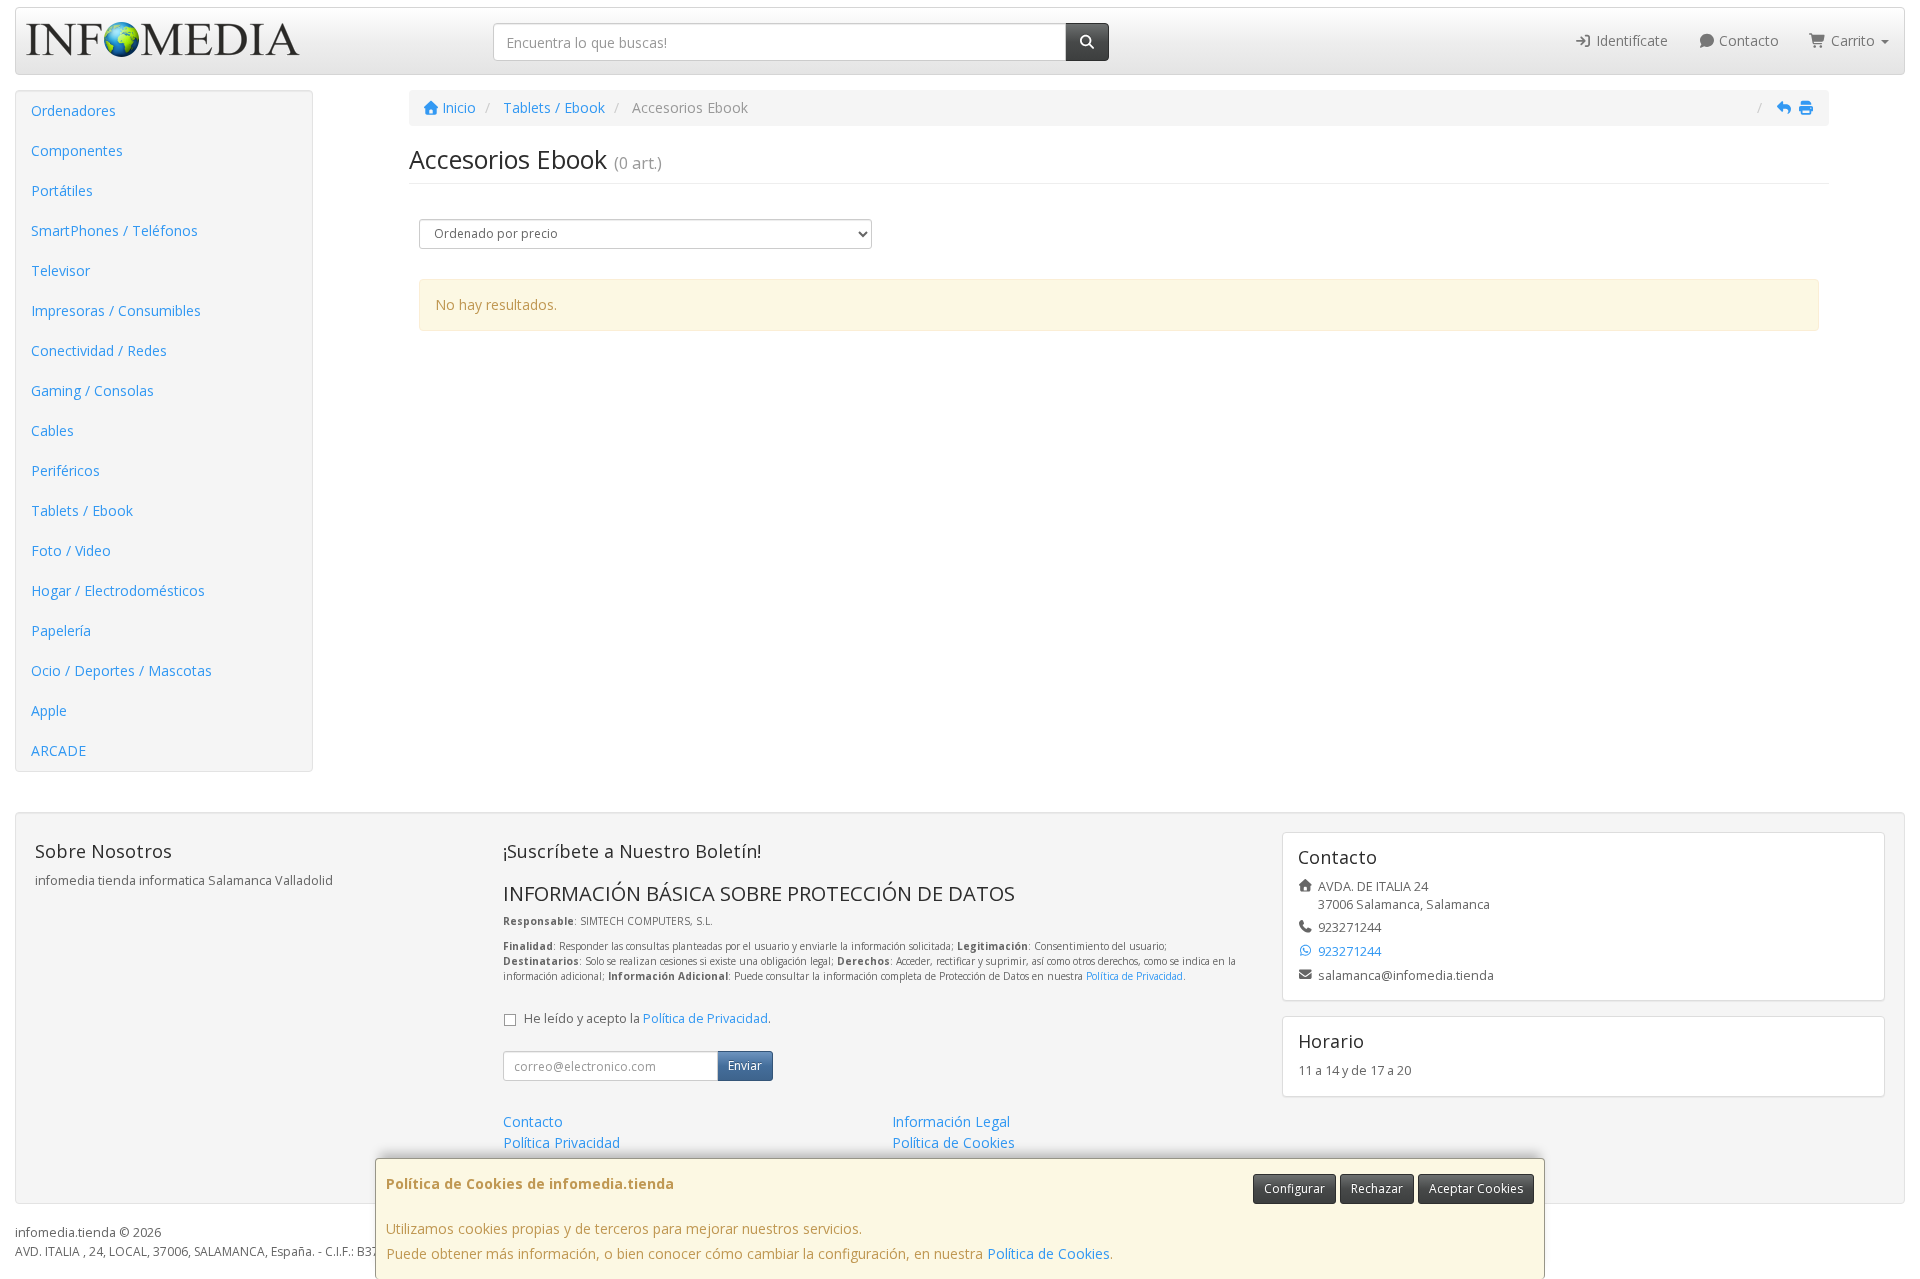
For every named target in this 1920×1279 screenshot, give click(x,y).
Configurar (1294, 1188)
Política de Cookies (1048, 1253)
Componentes (77, 150)
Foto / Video (71, 550)
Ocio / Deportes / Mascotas (121, 670)
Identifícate (1630, 40)
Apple (49, 710)
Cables (52, 430)
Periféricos (65, 470)
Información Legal (951, 1121)
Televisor (60, 270)
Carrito (1853, 40)
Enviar (745, 1065)
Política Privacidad (561, 1142)
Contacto (1747, 40)
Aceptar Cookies (1476, 1188)
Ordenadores (73, 110)
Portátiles (62, 190)
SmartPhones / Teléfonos (114, 230)
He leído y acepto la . (647, 1018)
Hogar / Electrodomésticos (118, 590)
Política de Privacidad (1134, 976)
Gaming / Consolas (92, 390)
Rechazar (1377, 1188)
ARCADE (58, 750)
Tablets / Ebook (82, 510)
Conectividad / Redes (99, 350)
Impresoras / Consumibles (116, 310)
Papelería (61, 630)
